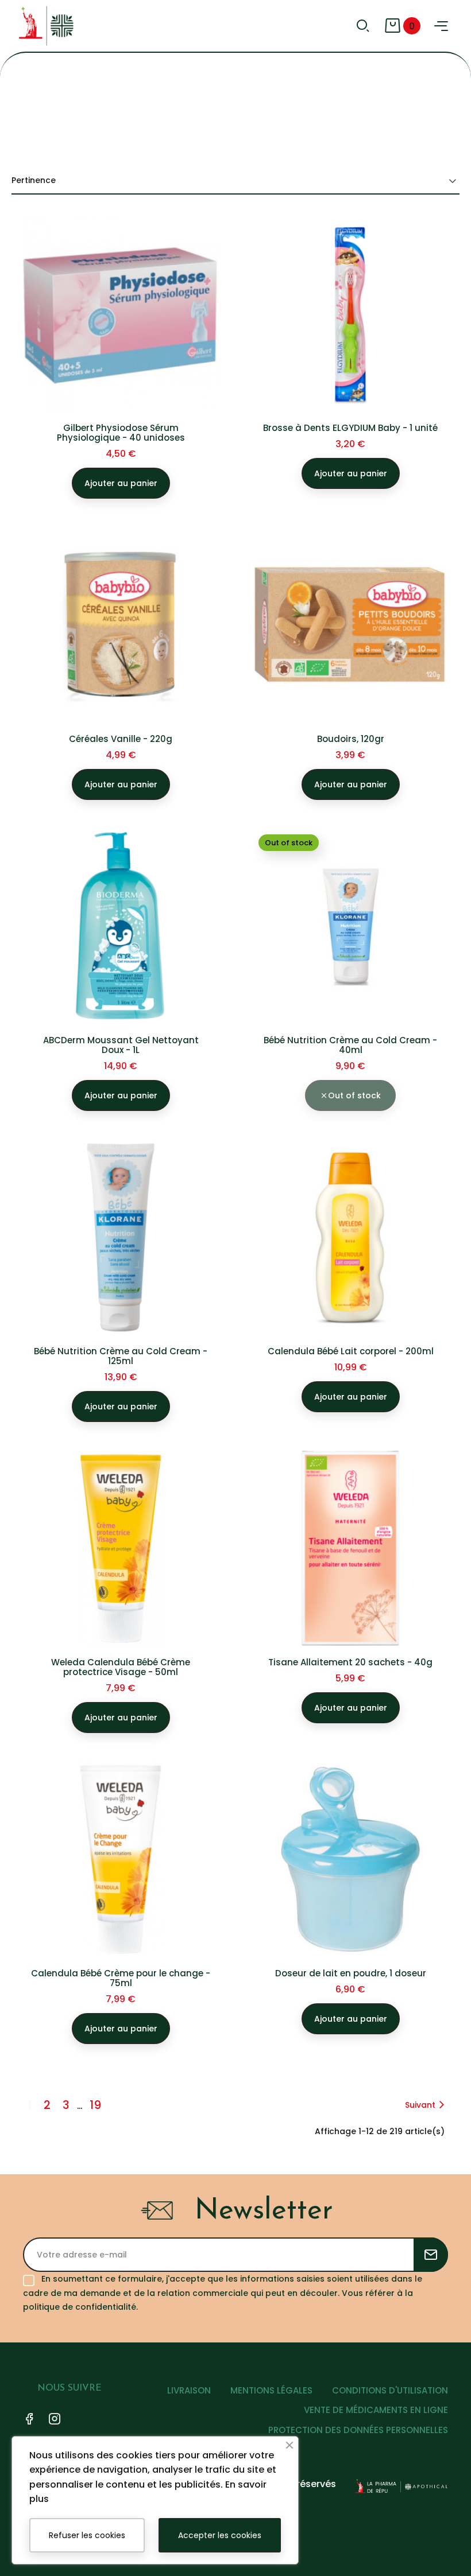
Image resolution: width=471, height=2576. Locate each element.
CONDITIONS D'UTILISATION (390, 2390)
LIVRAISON (189, 2390)
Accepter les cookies (220, 2535)
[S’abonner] (431, 2255)
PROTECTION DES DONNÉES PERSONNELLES (358, 2430)
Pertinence (34, 180)
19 (95, 2105)
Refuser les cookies (87, 2535)
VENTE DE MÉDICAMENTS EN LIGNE (376, 2410)
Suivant (420, 2105)
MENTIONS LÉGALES (271, 2390)
